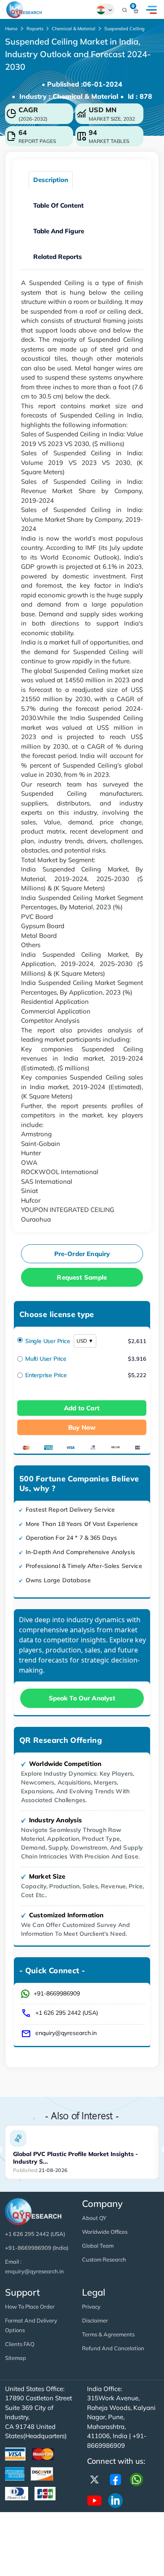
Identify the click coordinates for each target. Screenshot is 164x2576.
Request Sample (82, 1277)
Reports (35, 29)
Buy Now (82, 1427)
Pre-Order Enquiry (82, 1254)
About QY (94, 2218)
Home (11, 29)
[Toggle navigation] (151, 10)
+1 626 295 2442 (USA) (67, 2013)
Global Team (98, 2246)
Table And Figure (59, 231)
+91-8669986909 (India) (37, 2248)
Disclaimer (95, 2320)
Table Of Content (58, 205)
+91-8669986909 (57, 1993)
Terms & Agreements (108, 2334)
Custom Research (104, 2259)
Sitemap (16, 2358)
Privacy (91, 2307)
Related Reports (58, 257)
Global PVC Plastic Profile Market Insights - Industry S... (75, 2158)
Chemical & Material (74, 29)
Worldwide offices (105, 2232)
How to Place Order (30, 2307)
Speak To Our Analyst (82, 1698)
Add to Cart (82, 1408)
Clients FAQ (20, 2344)
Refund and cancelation (113, 2348)
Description (51, 180)
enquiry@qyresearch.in (66, 2033)
